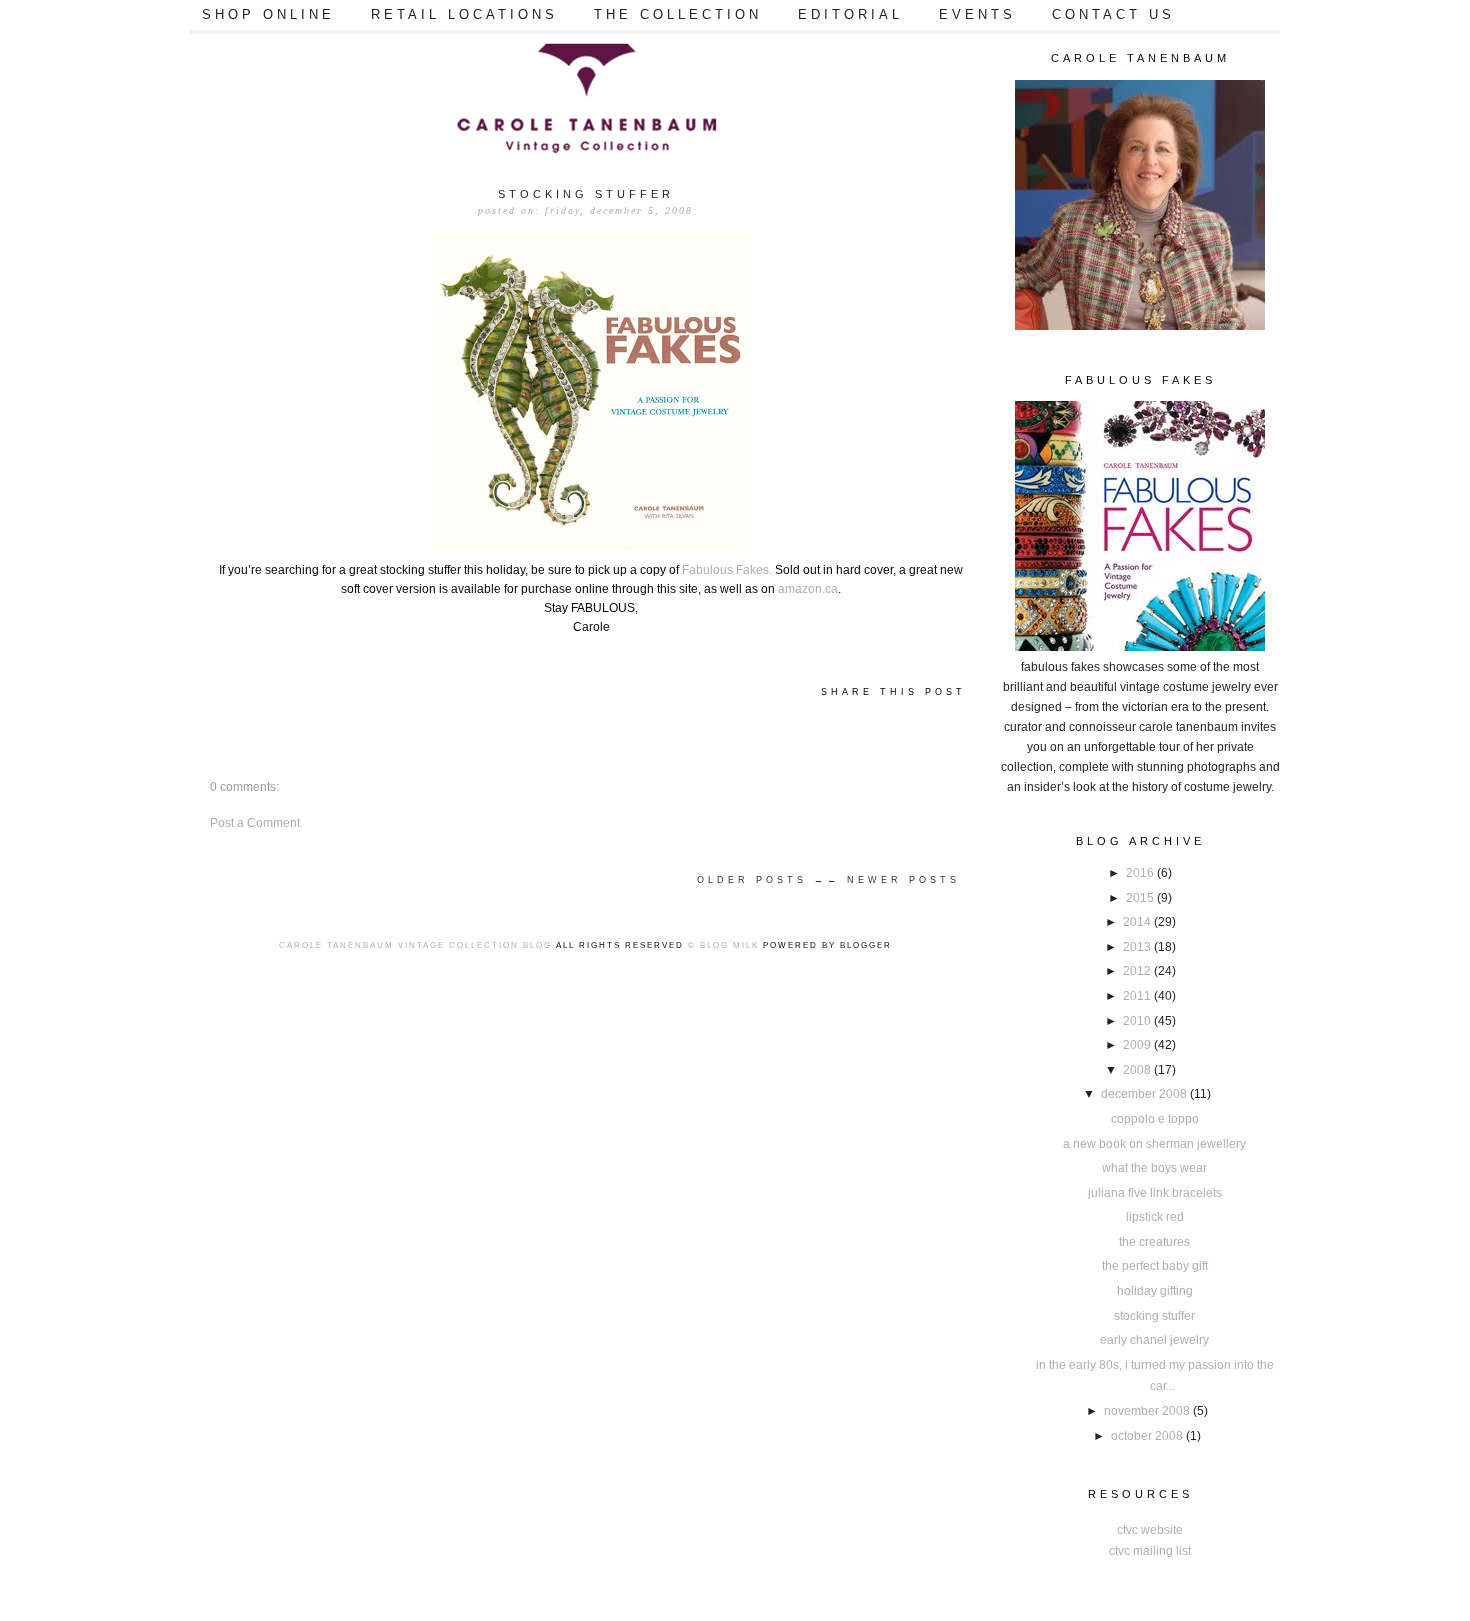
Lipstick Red (1155, 1217)
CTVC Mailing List (1150, 1551)
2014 (1138, 922)
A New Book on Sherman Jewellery (1154, 1144)
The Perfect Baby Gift (1155, 1266)
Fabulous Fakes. (727, 570)
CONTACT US (1113, 14)
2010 (1138, 1021)
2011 (1138, 996)
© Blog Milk (723, 945)
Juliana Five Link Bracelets (1155, 1193)
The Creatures (1154, 1242)
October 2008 (1148, 1436)
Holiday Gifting (1155, 1291)
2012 (1138, 971)
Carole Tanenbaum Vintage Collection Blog (415, 945)
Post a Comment (255, 823)
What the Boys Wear (1154, 1168)
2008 (1138, 1070)
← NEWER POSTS (893, 880)
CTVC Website (1150, 1530)
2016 (1141, 873)
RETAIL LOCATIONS (464, 14)
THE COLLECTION (678, 14)
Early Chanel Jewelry (1154, 1340)
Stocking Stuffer (1154, 1316)
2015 (1141, 898)
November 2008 (1148, 1411)
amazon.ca (808, 589)
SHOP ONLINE (268, 14)
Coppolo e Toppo (1155, 1119)
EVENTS (977, 14)
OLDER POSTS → (762, 880)
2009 (1138, 1045)
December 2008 (1145, 1094)
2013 (1138, 947)
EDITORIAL (850, 14)
